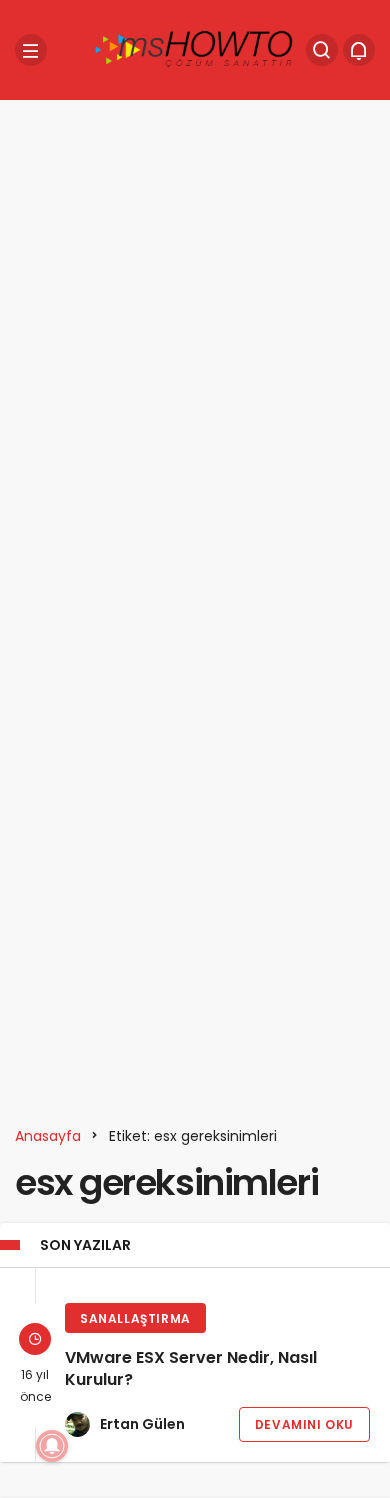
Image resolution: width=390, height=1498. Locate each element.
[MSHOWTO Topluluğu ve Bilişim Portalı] (195, 48)
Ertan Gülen (142, 1424)
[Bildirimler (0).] (359, 50)
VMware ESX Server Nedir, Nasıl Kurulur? (191, 1369)
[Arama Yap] (322, 50)
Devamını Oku (304, 1424)
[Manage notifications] (52, 1446)
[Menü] (31, 50)
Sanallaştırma (135, 1318)
